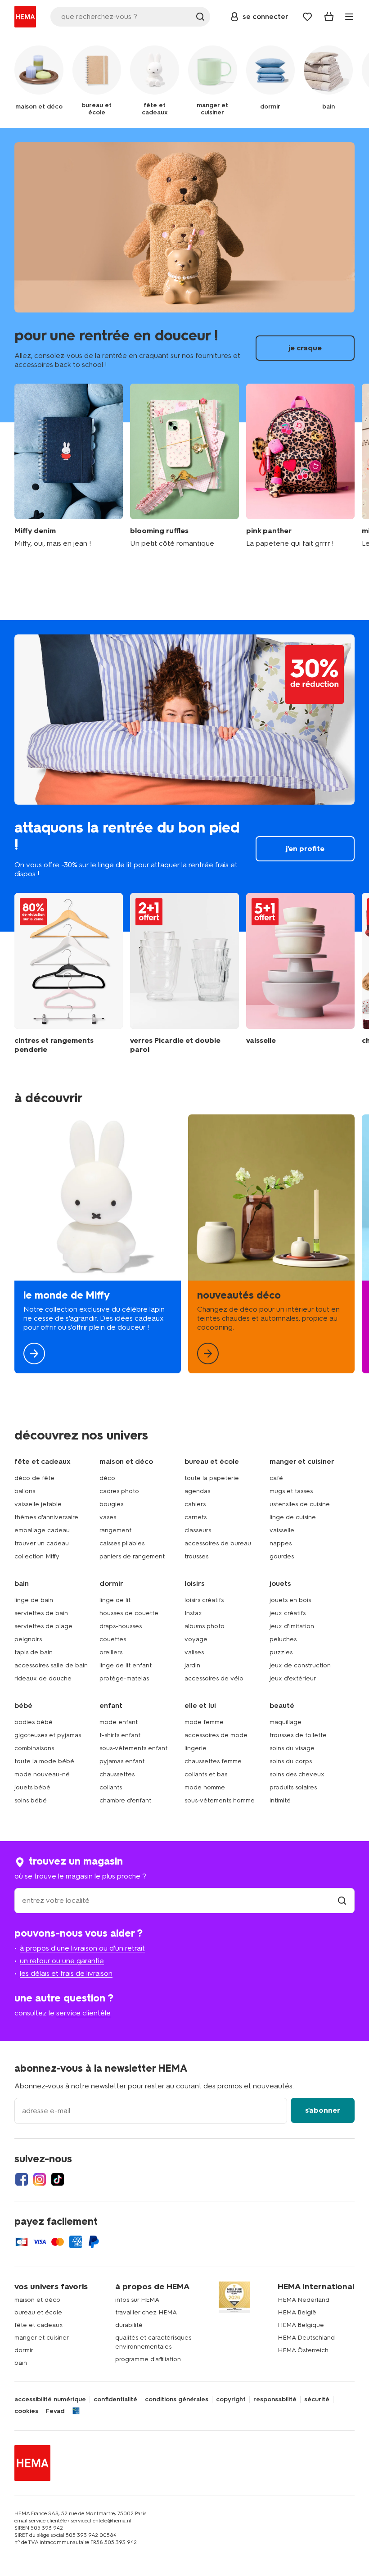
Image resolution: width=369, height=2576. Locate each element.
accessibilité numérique (50, 2399)
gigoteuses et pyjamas (48, 1735)
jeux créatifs (288, 1613)
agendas (197, 1491)
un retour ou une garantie (62, 1961)
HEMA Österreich (303, 2350)
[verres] (184, 973)
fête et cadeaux (39, 2325)
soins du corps (291, 1761)
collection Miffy (37, 1556)
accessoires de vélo (214, 1678)
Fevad (55, 2411)
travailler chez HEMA (146, 2312)
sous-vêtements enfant (133, 1748)
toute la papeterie (212, 1478)
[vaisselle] (300, 973)
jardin (192, 1665)
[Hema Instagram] (40, 2179)
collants (111, 1787)
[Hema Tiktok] (58, 2179)
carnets (196, 1517)
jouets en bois (290, 1600)
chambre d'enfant (125, 1800)
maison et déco (37, 2300)
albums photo (205, 1626)
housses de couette (129, 1613)
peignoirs (28, 1639)
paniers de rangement (132, 1556)
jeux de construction (300, 1665)
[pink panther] (300, 466)
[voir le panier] (329, 17)
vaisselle (282, 1530)
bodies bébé (34, 1722)
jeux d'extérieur (293, 1678)
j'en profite (184, 776)
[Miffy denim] (69, 466)
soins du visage (292, 1748)
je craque (184, 275)
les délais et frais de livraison (66, 1973)
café (276, 1478)
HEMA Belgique (301, 2325)
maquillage (286, 1722)
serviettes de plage (43, 1626)
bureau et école (38, 2312)
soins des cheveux (297, 1774)
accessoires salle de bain (51, 1665)
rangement (115, 1530)
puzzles (281, 1652)
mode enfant (119, 1722)
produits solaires (293, 1787)
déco (107, 1478)
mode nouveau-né (42, 1774)
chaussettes (117, 1774)
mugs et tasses (291, 1491)
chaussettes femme (213, 1761)
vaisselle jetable (38, 1504)
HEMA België (297, 2312)
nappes (281, 1543)
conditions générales (177, 2399)
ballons (25, 1491)
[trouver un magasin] (342, 1900)
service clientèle (83, 2013)
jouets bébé (32, 1787)
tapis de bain (34, 1652)
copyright (231, 2399)
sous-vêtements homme (220, 1800)
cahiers (195, 1504)
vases (108, 1517)
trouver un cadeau (42, 1543)
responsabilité (275, 2399)
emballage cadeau (42, 1530)
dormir (24, 2350)
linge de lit (115, 1600)
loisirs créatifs (204, 1600)
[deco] (271, 1244)
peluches (283, 1639)
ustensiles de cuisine (300, 1504)
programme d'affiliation (148, 2359)
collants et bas (206, 1774)
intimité (280, 1800)
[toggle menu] (349, 17)
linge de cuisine (293, 1517)
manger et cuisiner (42, 2338)
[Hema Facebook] (22, 2179)
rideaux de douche (43, 1678)
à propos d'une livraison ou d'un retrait (82, 1948)
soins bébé (31, 1800)
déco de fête (34, 1478)
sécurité (317, 2399)
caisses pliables (122, 1543)
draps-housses (121, 1626)
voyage (196, 1639)
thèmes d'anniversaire (46, 1517)
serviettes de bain (41, 1613)
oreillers (111, 1652)
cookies (26, 2411)
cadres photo (119, 1491)
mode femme (204, 1722)
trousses (196, 1556)
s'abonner (323, 2110)
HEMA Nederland (304, 2300)
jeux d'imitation (292, 1626)
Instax (193, 1613)
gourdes (282, 1556)
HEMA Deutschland (306, 2338)
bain (21, 2363)
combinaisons (34, 1748)
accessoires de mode (216, 1735)
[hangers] (69, 973)
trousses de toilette (298, 1735)
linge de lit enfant (126, 1665)
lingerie (196, 1748)
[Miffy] (98, 1244)
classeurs (198, 1530)
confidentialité (115, 2399)
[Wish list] (307, 17)
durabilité (129, 2325)
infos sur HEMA (137, 2300)
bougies (111, 1504)
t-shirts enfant (120, 1735)
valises (194, 1652)
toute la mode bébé (44, 1761)
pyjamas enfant (122, 1761)
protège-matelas (124, 1678)
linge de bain (34, 1600)
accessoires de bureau (218, 1543)
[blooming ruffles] (184, 466)
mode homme (205, 1787)
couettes (113, 1639)
